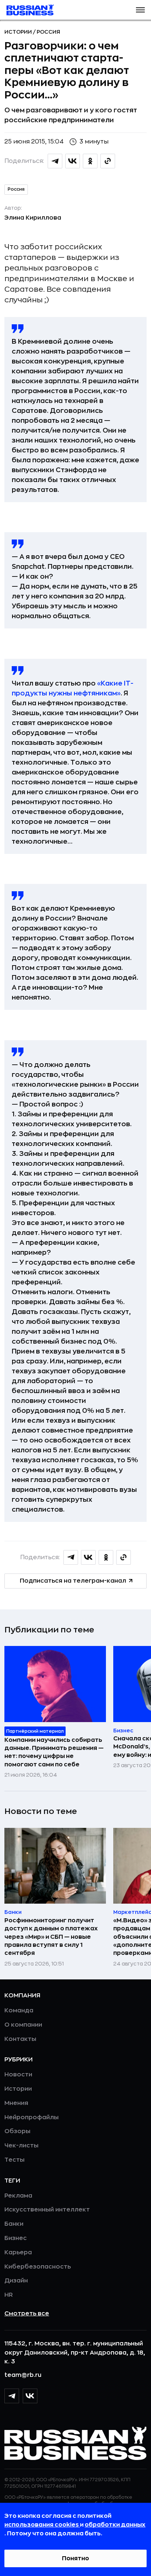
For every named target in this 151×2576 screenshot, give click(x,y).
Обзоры (17, 2131)
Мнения (16, 2103)
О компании (23, 2025)
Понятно (75, 2558)
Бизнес (16, 2238)
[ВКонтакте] (30, 2396)
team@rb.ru (23, 2375)
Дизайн (16, 2281)
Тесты (14, 2160)
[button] (140, 10)
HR (9, 2295)
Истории (19, 32)
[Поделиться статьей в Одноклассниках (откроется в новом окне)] (90, 161)
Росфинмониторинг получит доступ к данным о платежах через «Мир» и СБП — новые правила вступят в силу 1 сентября (51, 1937)
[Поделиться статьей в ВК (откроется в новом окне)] (73, 161)
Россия (48, 32)
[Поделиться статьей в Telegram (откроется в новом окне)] (55, 161)
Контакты (20, 2039)
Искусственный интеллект (47, 2210)
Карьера (18, 2252)
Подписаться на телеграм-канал (73, 1581)
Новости (18, 2075)
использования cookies (42, 2525)
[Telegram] (12, 2396)
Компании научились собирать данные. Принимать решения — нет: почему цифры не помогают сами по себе (54, 1752)
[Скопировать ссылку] (108, 161)
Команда (19, 2011)
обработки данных (115, 2525)
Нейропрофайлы (32, 2117)
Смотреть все (27, 2314)
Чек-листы (21, 2146)
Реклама (18, 2196)
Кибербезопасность (38, 2267)
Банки (14, 2224)
